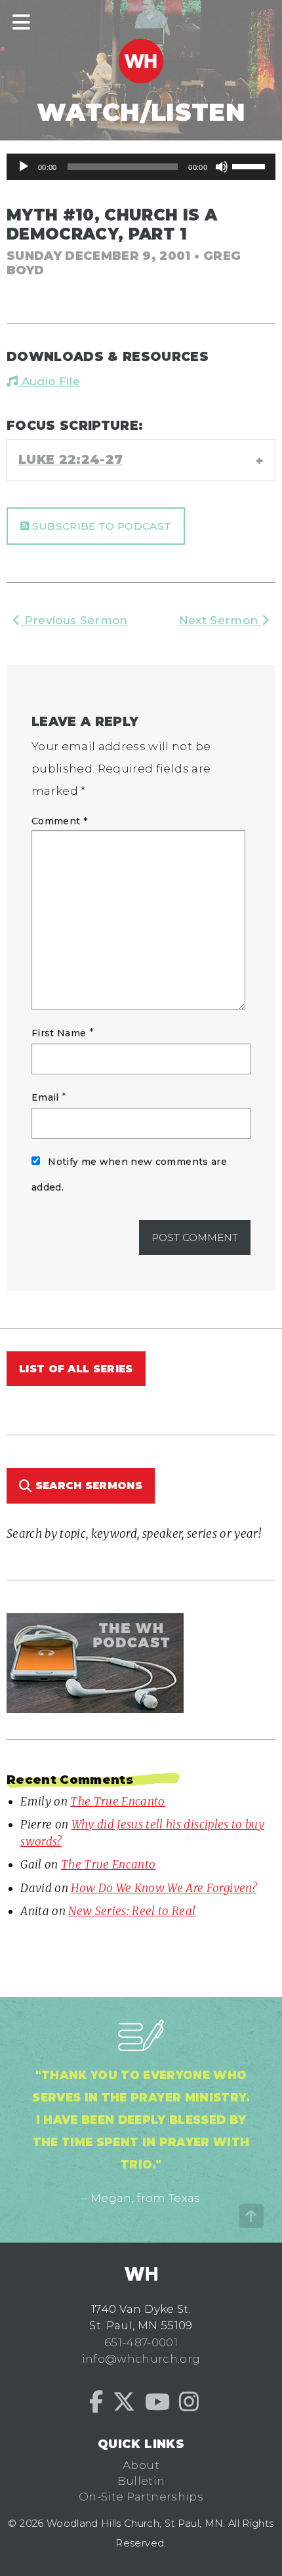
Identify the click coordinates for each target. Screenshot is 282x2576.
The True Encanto (117, 1802)
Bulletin (141, 2481)
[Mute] (222, 167)
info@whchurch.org (141, 2359)
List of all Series (76, 1369)
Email (45, 1097)
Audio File (49, 381)
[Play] (24, 167)
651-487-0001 (141, 2342)
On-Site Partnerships (141, 2497)
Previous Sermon (74, 620)
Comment (59, 821)
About (141, 2465)
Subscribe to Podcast (100, 526)
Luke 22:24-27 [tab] (70, 459)
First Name (59, 1033)
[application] (141, 167)
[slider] (251, 165)
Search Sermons (87, 1486)
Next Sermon (220, 620)
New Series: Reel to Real (132, 1911)
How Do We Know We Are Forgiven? (164, 1888)
